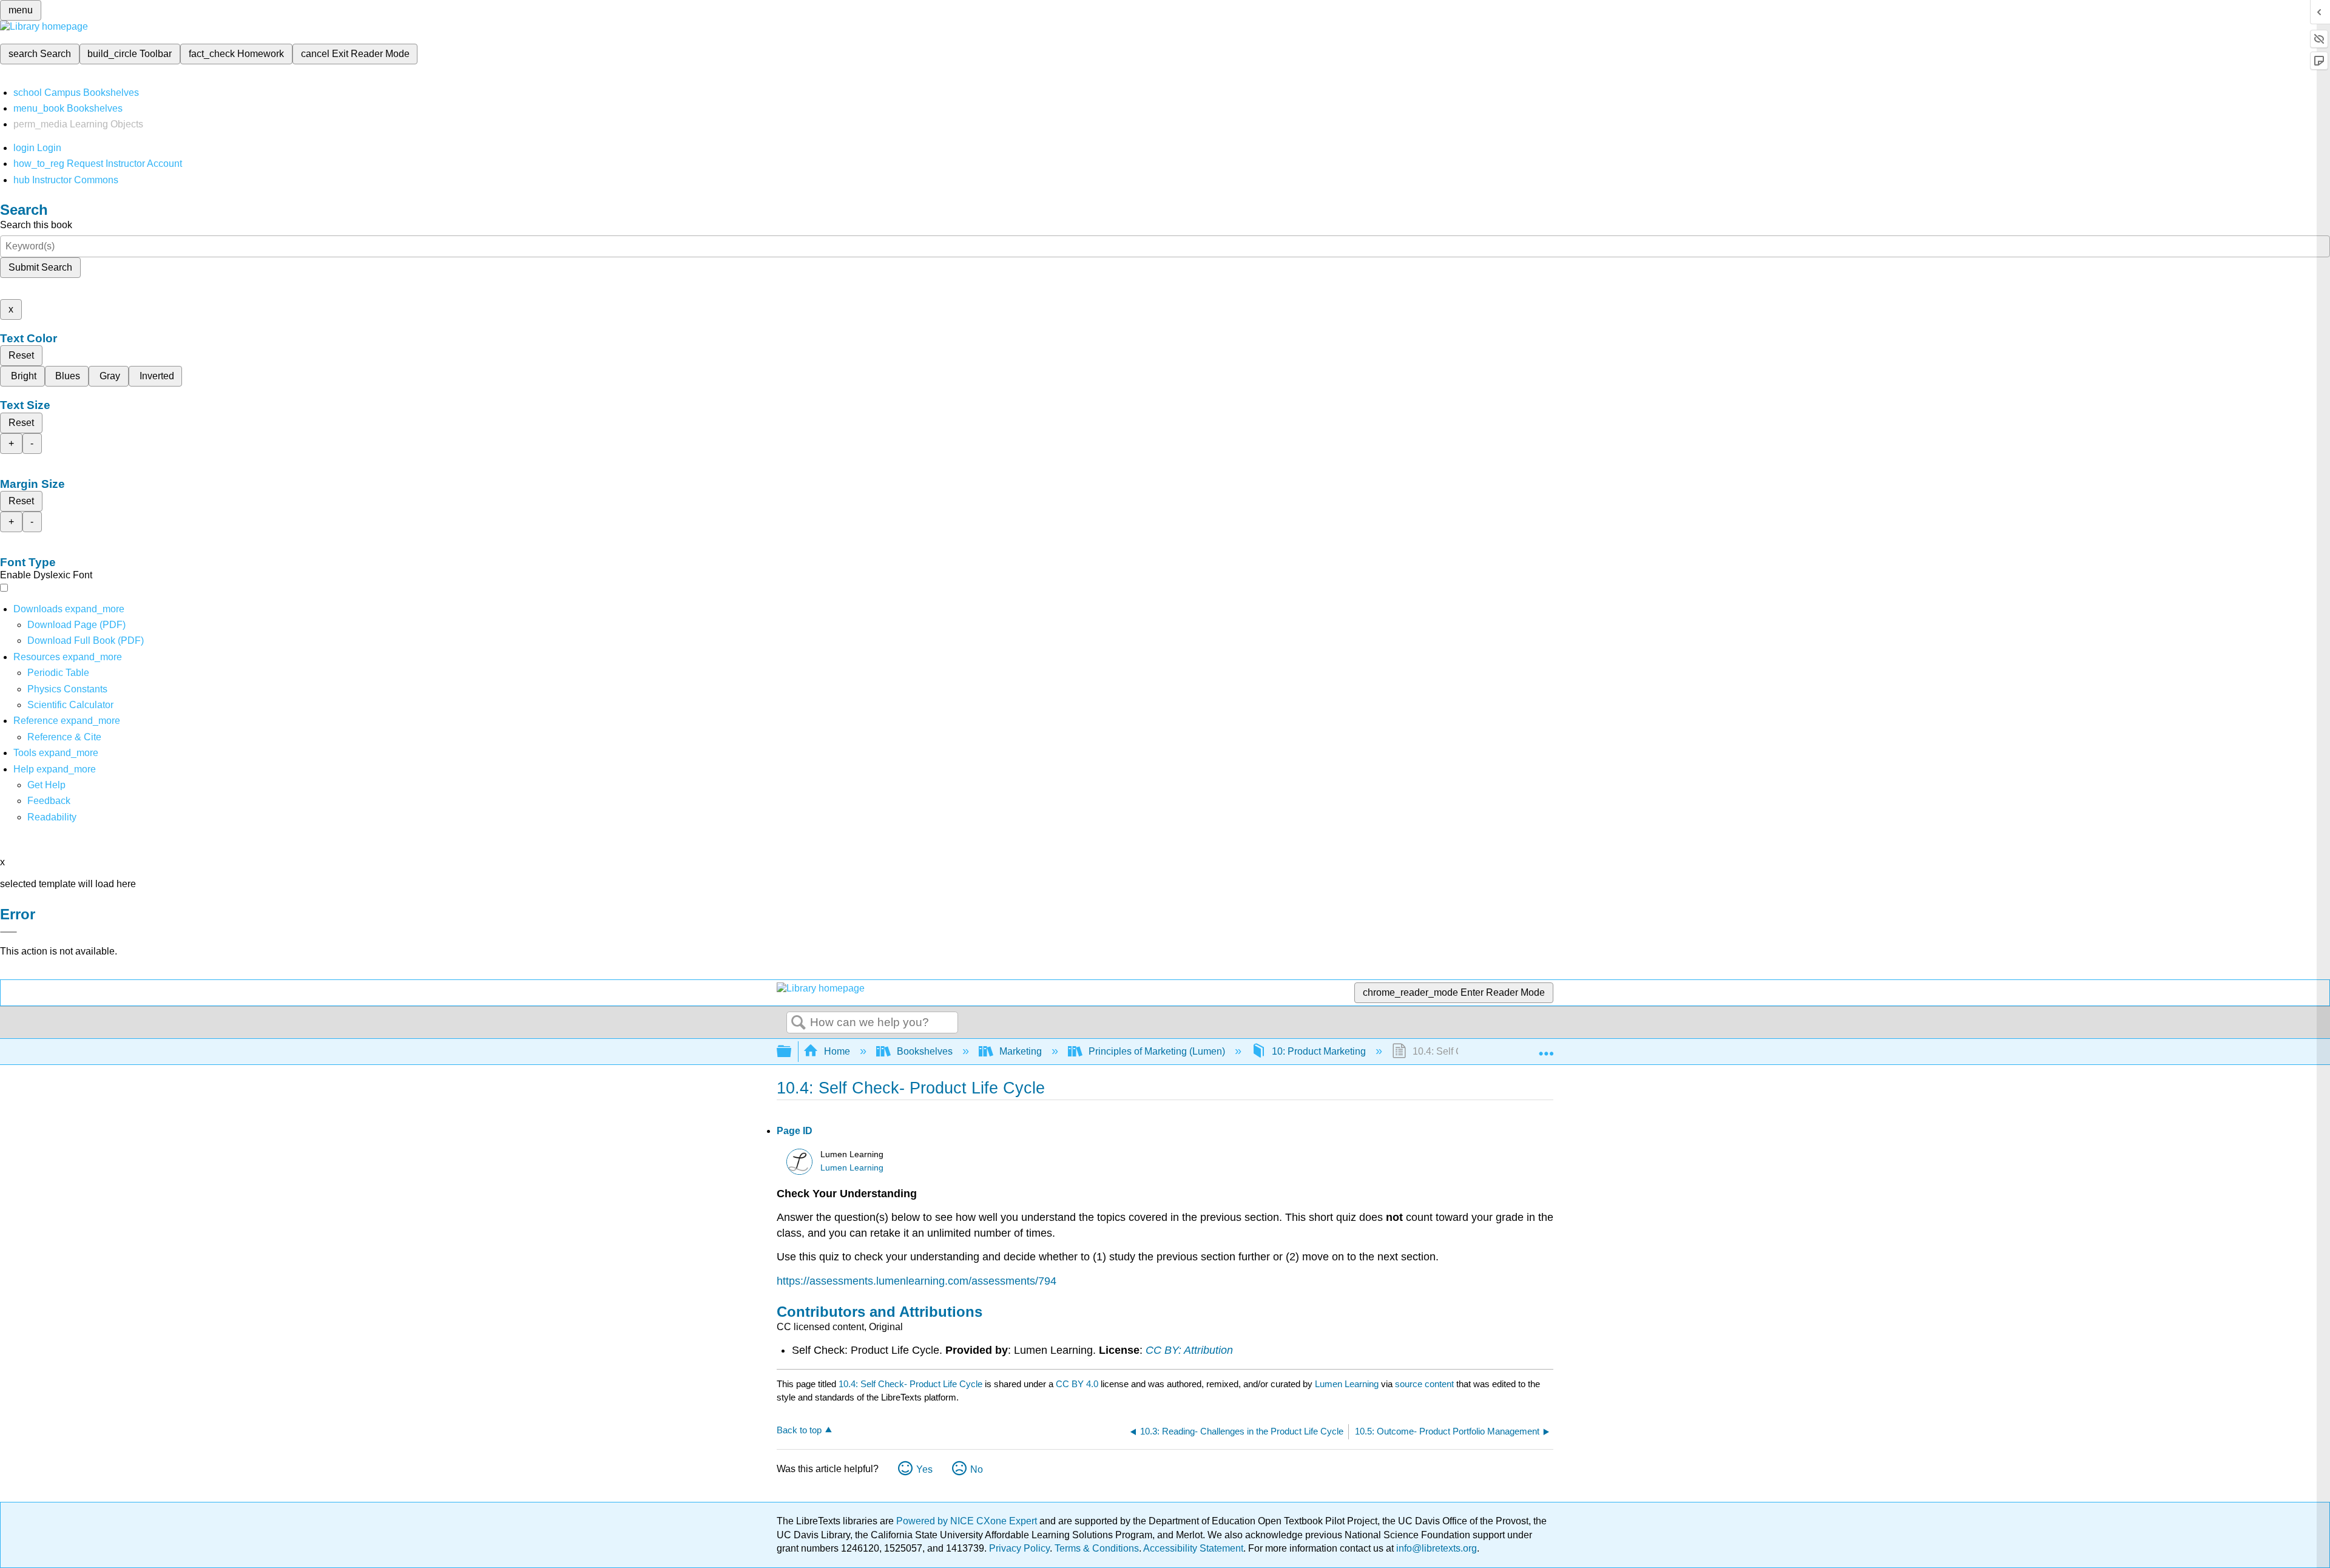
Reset (21, 355)
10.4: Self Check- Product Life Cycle (910, 1384)
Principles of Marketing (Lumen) (1157, 1051)
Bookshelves (925, 1051)
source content (1424, 1384)
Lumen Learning (852, 1168)
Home (837, 1051)
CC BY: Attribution (1189, 1350)
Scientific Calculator (70, 705)
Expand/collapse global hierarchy (792, 1052)
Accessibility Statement (1193, 1548)
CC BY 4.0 (1077, 1384)
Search (799, 1023)
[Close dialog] (8, 932)
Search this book (36, 225)
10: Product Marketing (1319, 1051)
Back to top (799, 1430)
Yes (924, 1469)
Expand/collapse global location (1546, 1048)
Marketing (1021, 1051)
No (977, 1469)
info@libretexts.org (1435, 1548)
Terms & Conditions (1097, 1548)
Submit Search (40, 267)
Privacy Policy (1019, 1548)
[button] (49, 801)
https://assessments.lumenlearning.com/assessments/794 (917, 1281)
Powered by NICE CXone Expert (968, 1521)
